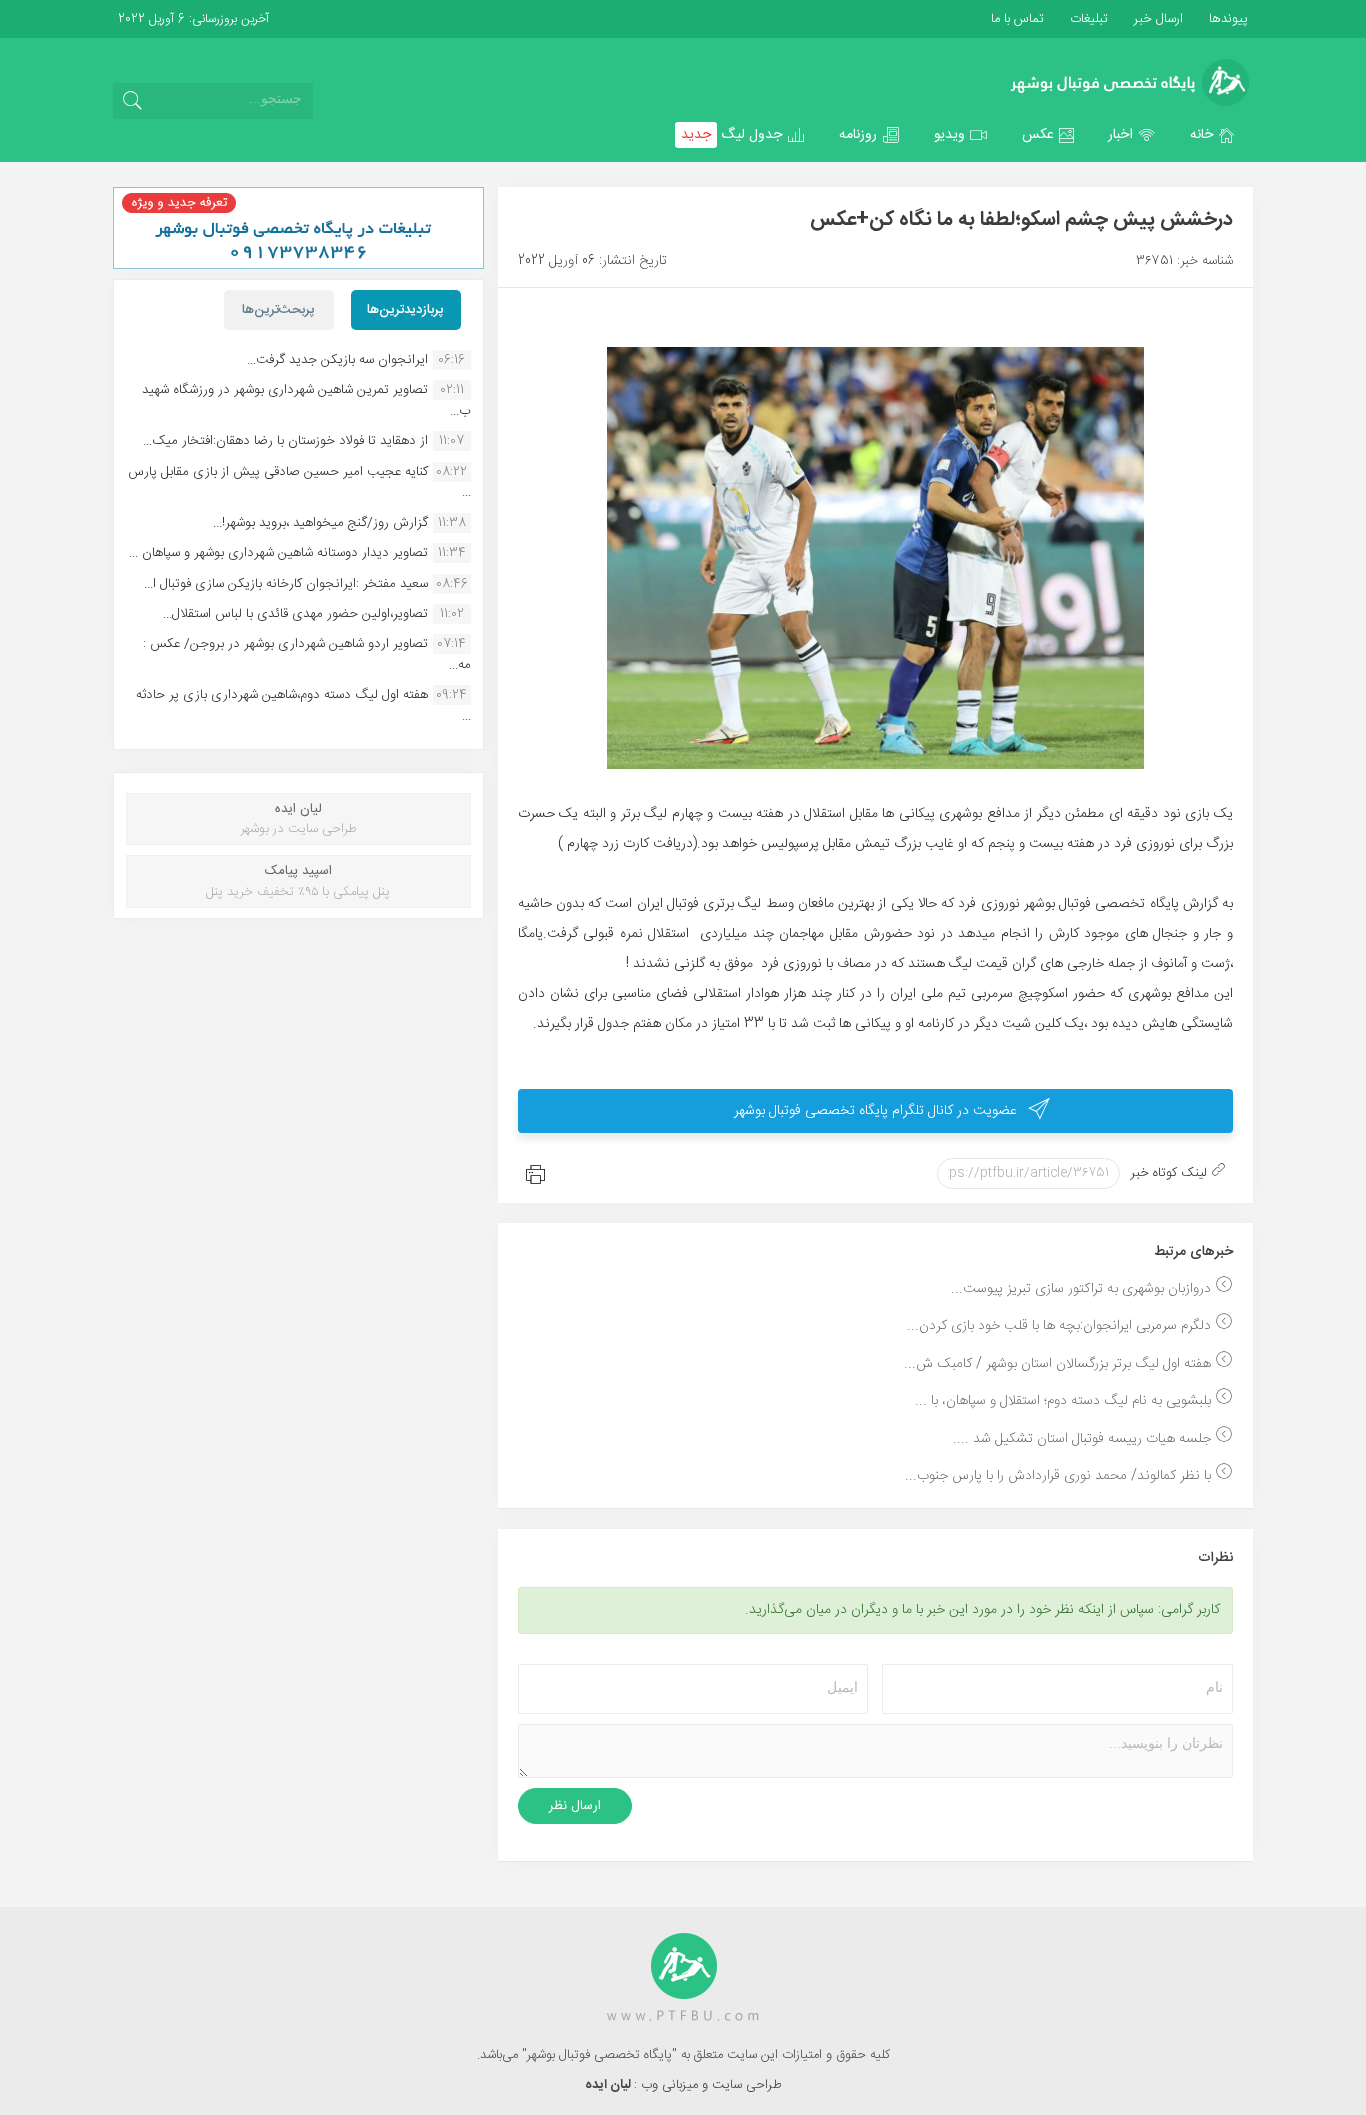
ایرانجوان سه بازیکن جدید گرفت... (337, 360)
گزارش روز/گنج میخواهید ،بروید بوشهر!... (320, 523)
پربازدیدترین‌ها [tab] (405, 310)
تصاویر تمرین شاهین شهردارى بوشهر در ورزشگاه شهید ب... (306, 400)
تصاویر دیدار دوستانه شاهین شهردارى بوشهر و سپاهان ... (278, 553)
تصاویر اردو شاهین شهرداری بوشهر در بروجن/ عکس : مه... (307, 654)
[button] (1213, 135)
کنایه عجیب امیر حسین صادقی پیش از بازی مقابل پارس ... (299, 482)
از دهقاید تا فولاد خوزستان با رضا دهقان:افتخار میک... (285, 441)
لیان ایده (609, 2085)
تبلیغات (1087, 19)
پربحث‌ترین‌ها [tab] (278, 310)
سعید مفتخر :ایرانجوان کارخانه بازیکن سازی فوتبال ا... (286, 584)
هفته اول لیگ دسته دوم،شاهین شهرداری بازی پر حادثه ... (303, 705)
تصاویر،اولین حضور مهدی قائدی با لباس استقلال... (295, 614)
